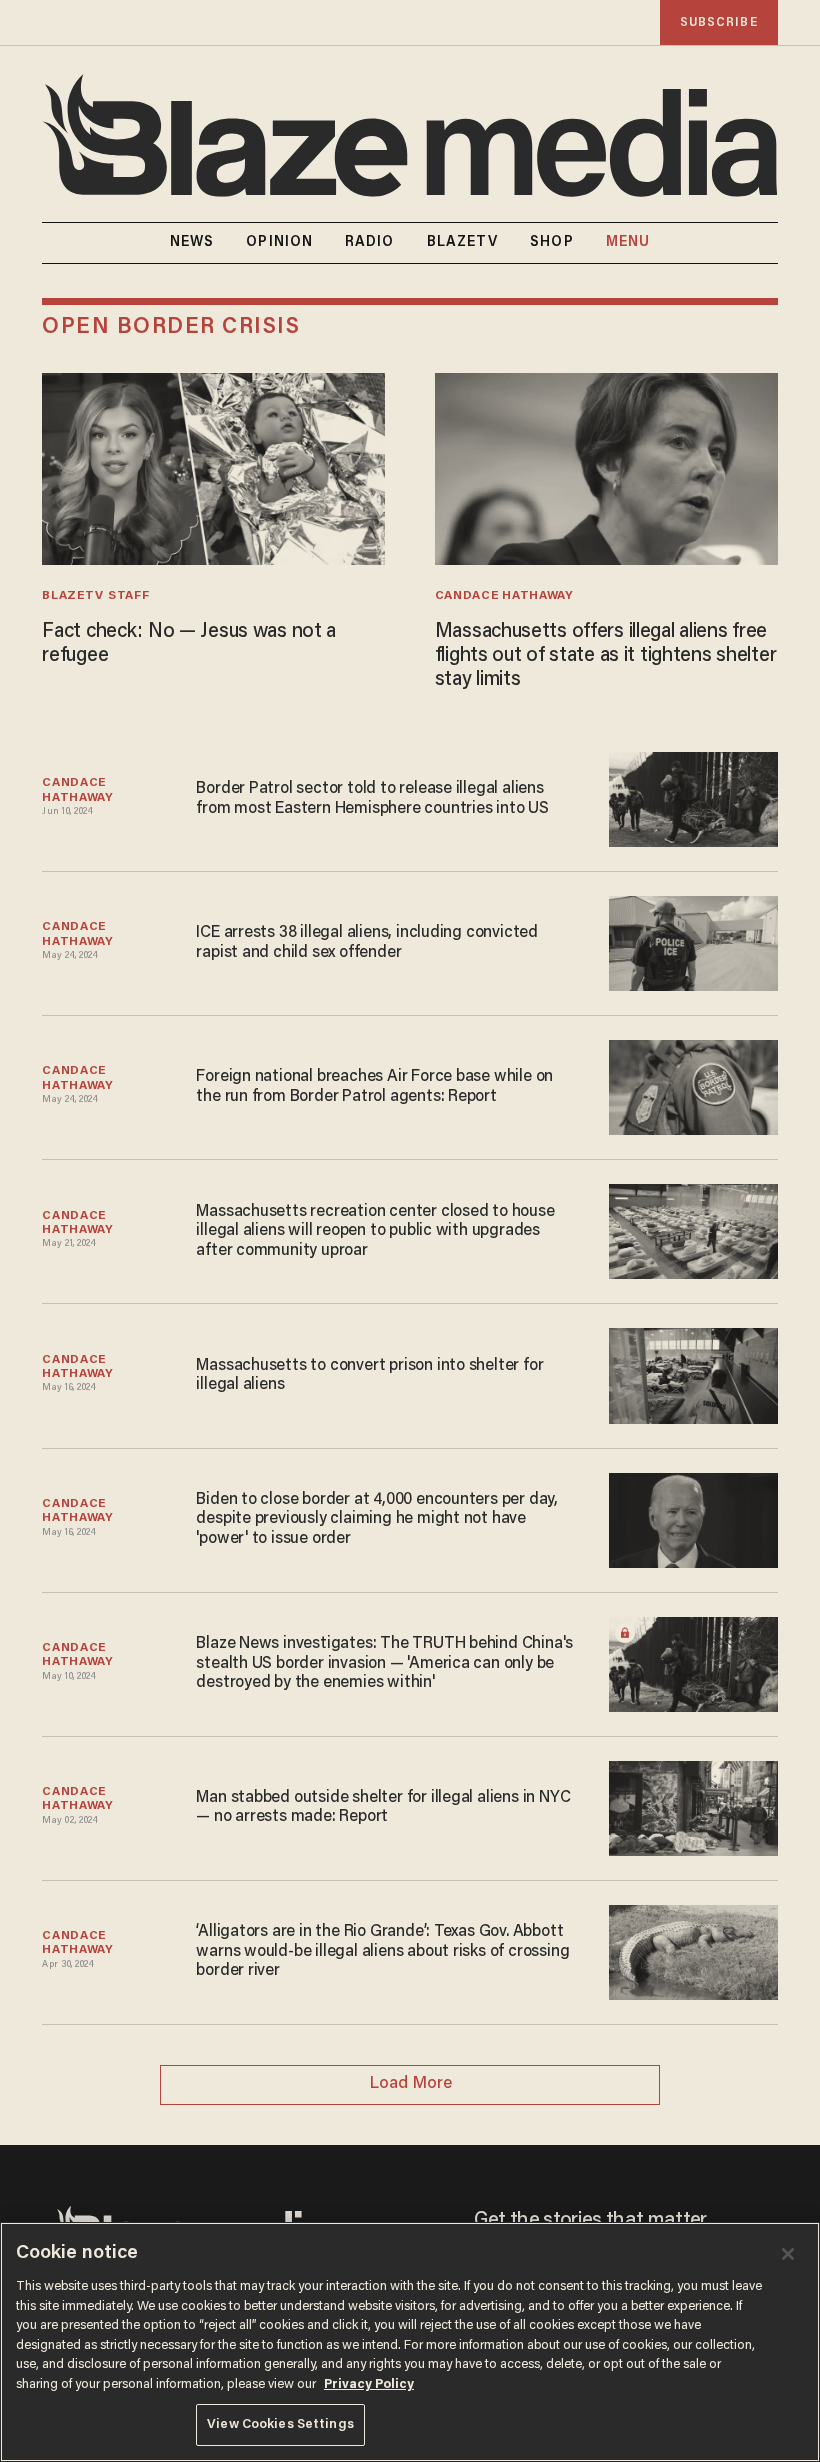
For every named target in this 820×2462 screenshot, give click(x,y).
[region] (410, 2342)
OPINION (279, 243)
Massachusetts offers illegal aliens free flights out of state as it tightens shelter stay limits (606, 656)
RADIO (370, 243)
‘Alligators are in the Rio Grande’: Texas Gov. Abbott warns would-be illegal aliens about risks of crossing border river (382, 1951)
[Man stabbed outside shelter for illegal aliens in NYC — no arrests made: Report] (693, 1805)
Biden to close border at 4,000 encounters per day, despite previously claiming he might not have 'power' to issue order (377, 1519)
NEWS (192, 243)
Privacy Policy (369, 2384)
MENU (628, 243)
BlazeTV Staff (95, 596)
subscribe (719, 22)
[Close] (788, 2254)
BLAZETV (463, 243)
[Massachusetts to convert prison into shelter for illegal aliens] (693, 1373)
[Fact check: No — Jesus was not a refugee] (213, 466)
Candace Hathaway (504, 596)
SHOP (551, 243)
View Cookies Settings (280, 2424)
